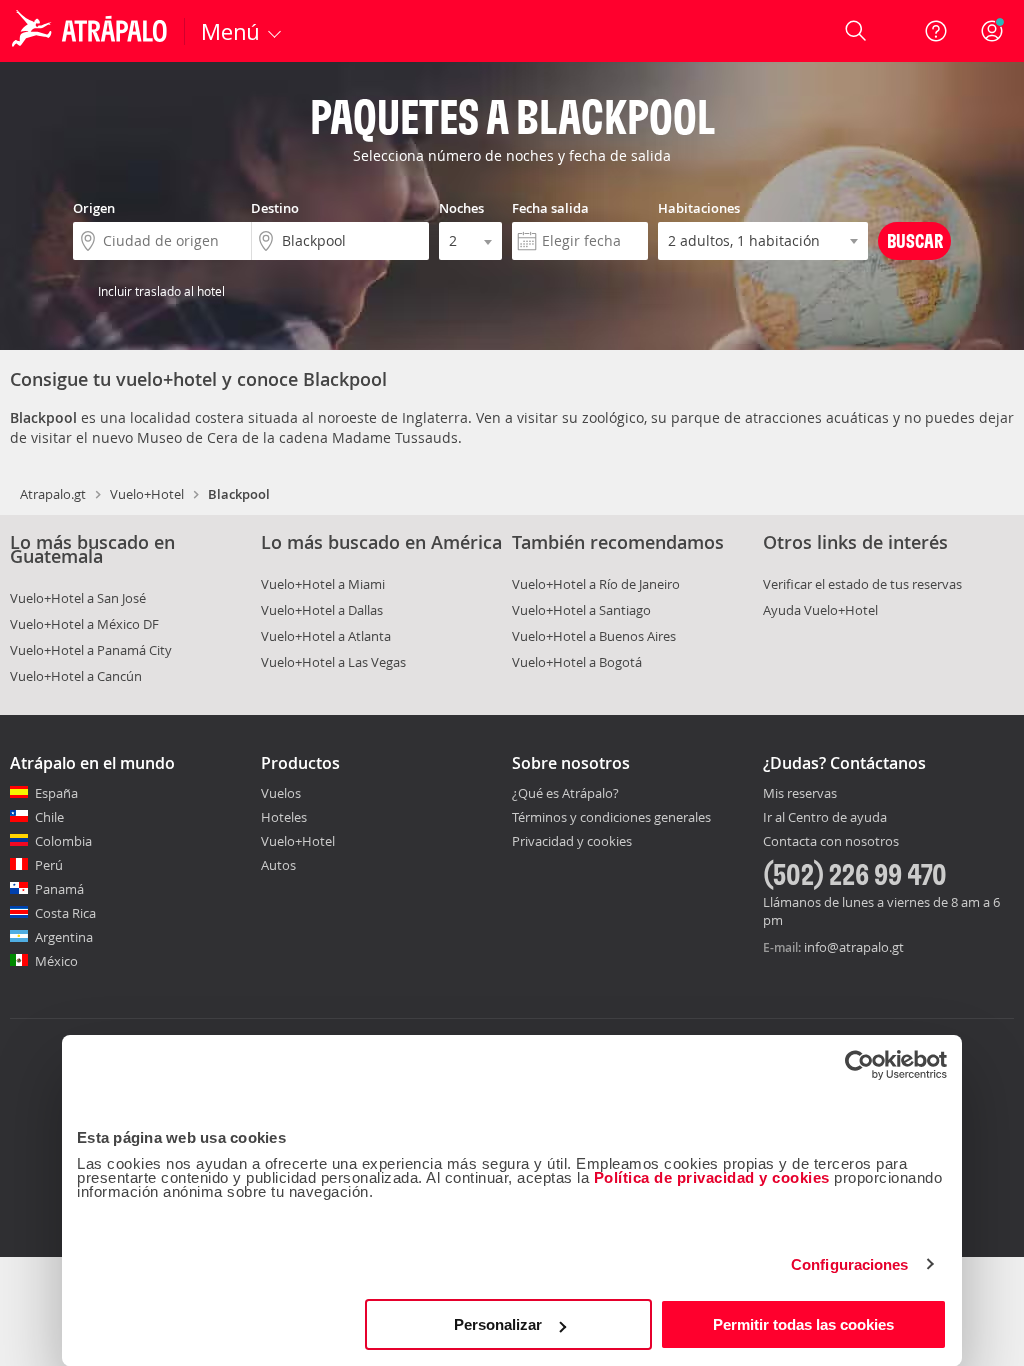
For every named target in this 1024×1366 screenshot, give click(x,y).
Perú (49, 865)
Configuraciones (850, 1264)
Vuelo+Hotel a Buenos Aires (594, 636)
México (56, 961)
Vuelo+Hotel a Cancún (76, 676)
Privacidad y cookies (572, 841)
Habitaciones (699, 208)
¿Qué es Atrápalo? (565, 793)
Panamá (59, 889)
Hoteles (284, 817)
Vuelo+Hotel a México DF (84, 624)
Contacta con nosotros (831, 842)
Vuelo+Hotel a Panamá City (91, 650)
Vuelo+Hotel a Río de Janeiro (596, 584)
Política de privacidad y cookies (712, 1177)
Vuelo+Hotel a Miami (323, 584)
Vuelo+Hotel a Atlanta (326, 636)
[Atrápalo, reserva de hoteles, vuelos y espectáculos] (92, 31)
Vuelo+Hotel (147, 494)
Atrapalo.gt (53, 494)
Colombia (63, 841)
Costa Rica (65, 913)
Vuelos (281, 793)
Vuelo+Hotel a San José (78, 598)
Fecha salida (550, 208)
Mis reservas (800, 794)
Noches (461, 208)
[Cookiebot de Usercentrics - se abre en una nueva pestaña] (859, 1065)
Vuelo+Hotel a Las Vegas (333, 662)
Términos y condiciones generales (611, 817)
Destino (275, 208)
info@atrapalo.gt (854, 947)
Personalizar (498, 1324)
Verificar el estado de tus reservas (862, 584)
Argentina (64, 937)
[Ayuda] (936, 31)
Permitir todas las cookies (803, 1324)
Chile (49, 817)
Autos (278, 865)
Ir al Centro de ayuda (825, 818)
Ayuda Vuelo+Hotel (820, 610)
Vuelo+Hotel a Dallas (322, 610)
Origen (94, 208)
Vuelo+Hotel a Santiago (581, 610)
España (56, 793)
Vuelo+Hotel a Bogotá (577, 662)
